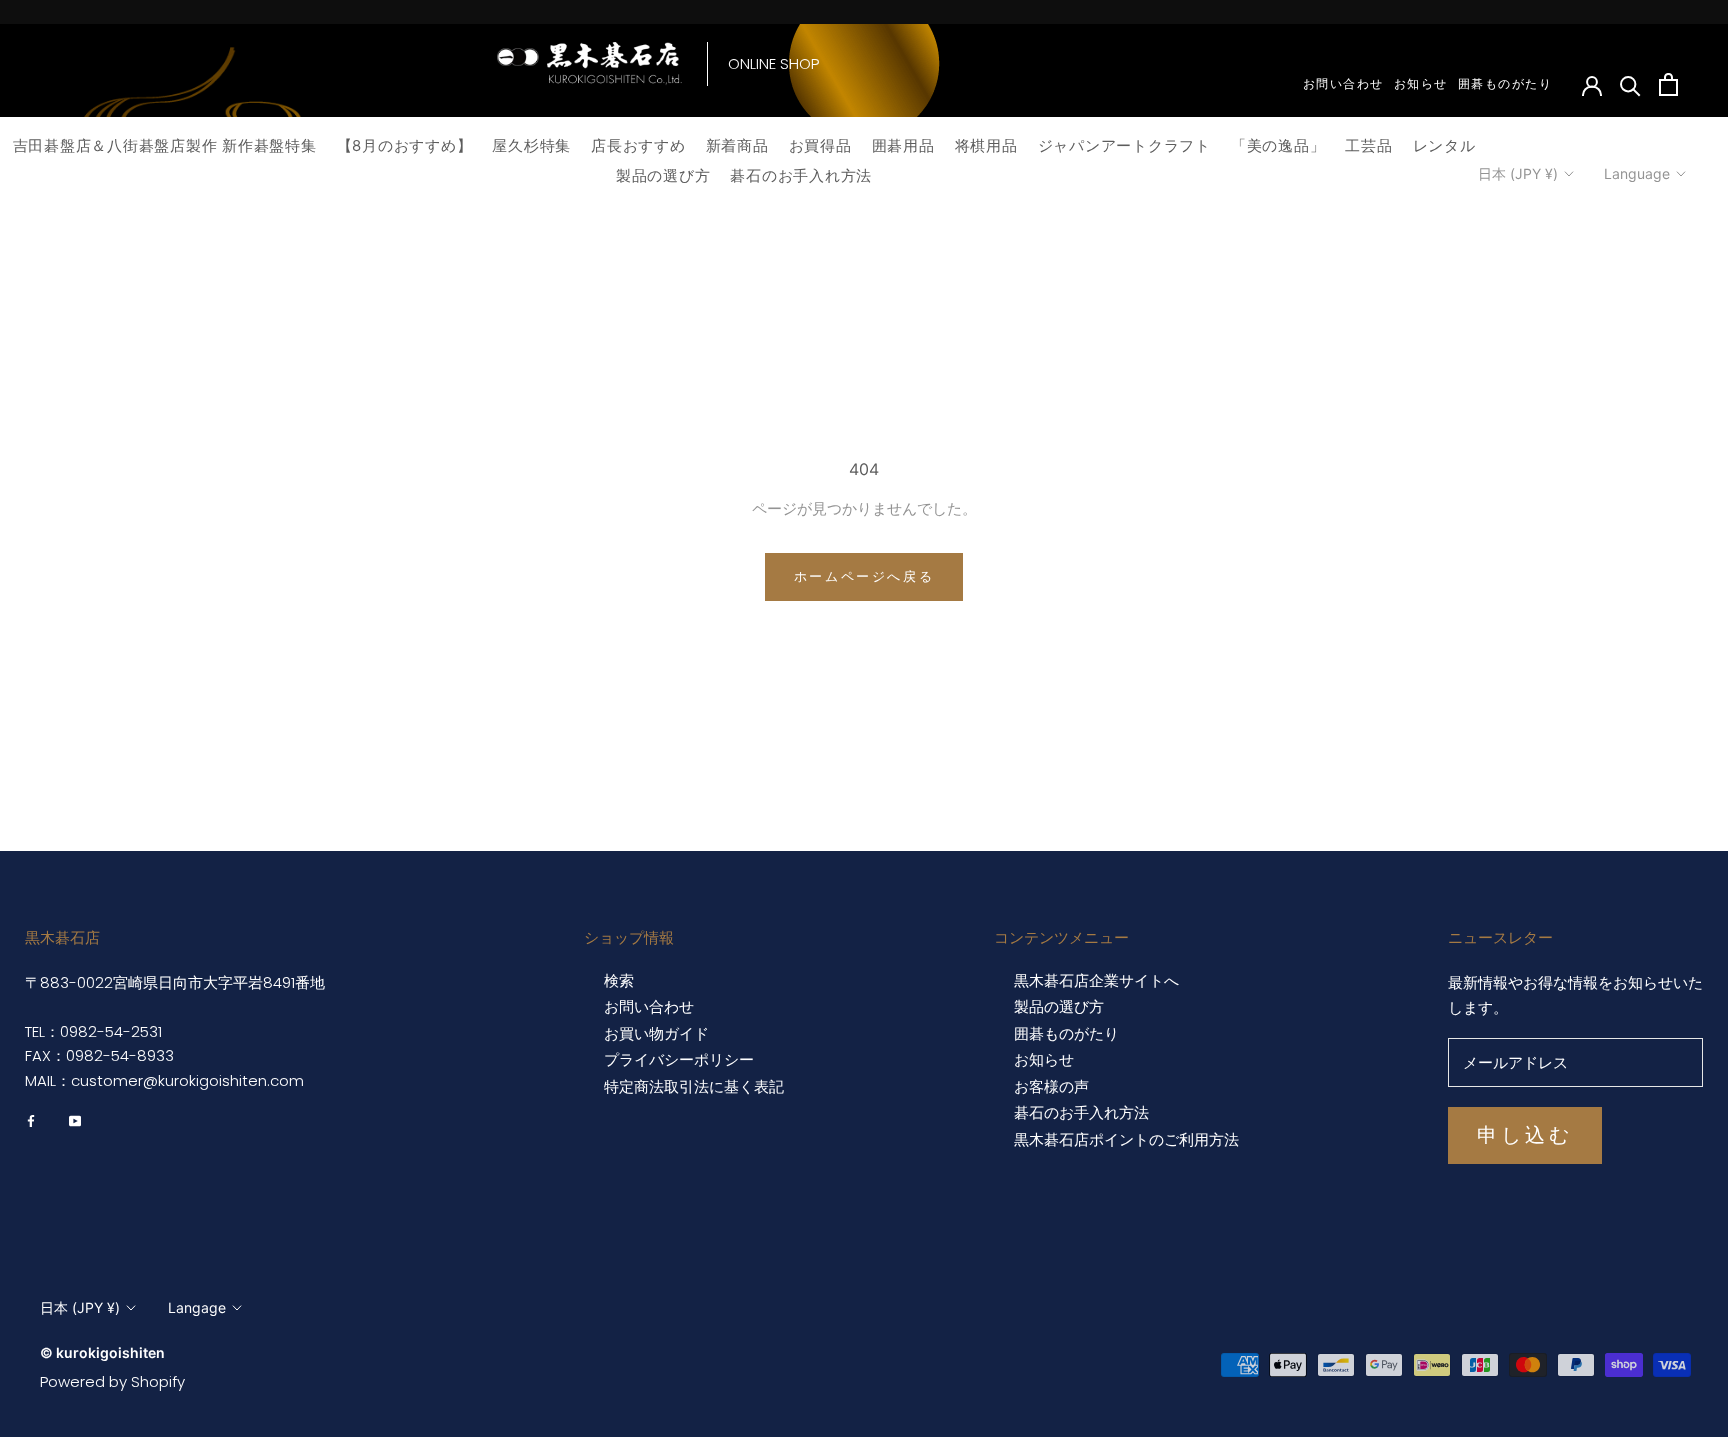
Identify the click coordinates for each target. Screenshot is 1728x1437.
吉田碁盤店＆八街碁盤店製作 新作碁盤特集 (165, 145)
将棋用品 (986, 145)
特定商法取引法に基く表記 (694, 1087)
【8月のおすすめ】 (405, 145)
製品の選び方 (663, 175)
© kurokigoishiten (102, 1352)
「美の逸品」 (1278, 145)
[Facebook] (31, 1121)
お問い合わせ (1343, 83)
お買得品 (820, 145)
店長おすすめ (638, 145)
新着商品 (737, 145)
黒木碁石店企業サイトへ (1096, 981)
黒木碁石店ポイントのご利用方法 (1126, 1140)
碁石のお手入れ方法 (801, 175)
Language (1637, 173)
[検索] (1630, 84)
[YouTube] (75, 1121)
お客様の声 (1051, 1087)
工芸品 (1368, 145)
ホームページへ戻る (864, 576)
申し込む (1525, 1135)
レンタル (1444, 145)
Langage (197, 1307)
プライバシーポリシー (679, 1060)
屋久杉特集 (531, 145)
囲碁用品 (903, 145)
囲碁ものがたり (1505, 83)
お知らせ (1421, 83)
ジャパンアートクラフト (1124, 145)
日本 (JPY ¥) (1518, 173)
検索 (619, 981)
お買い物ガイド (656, 1034)
